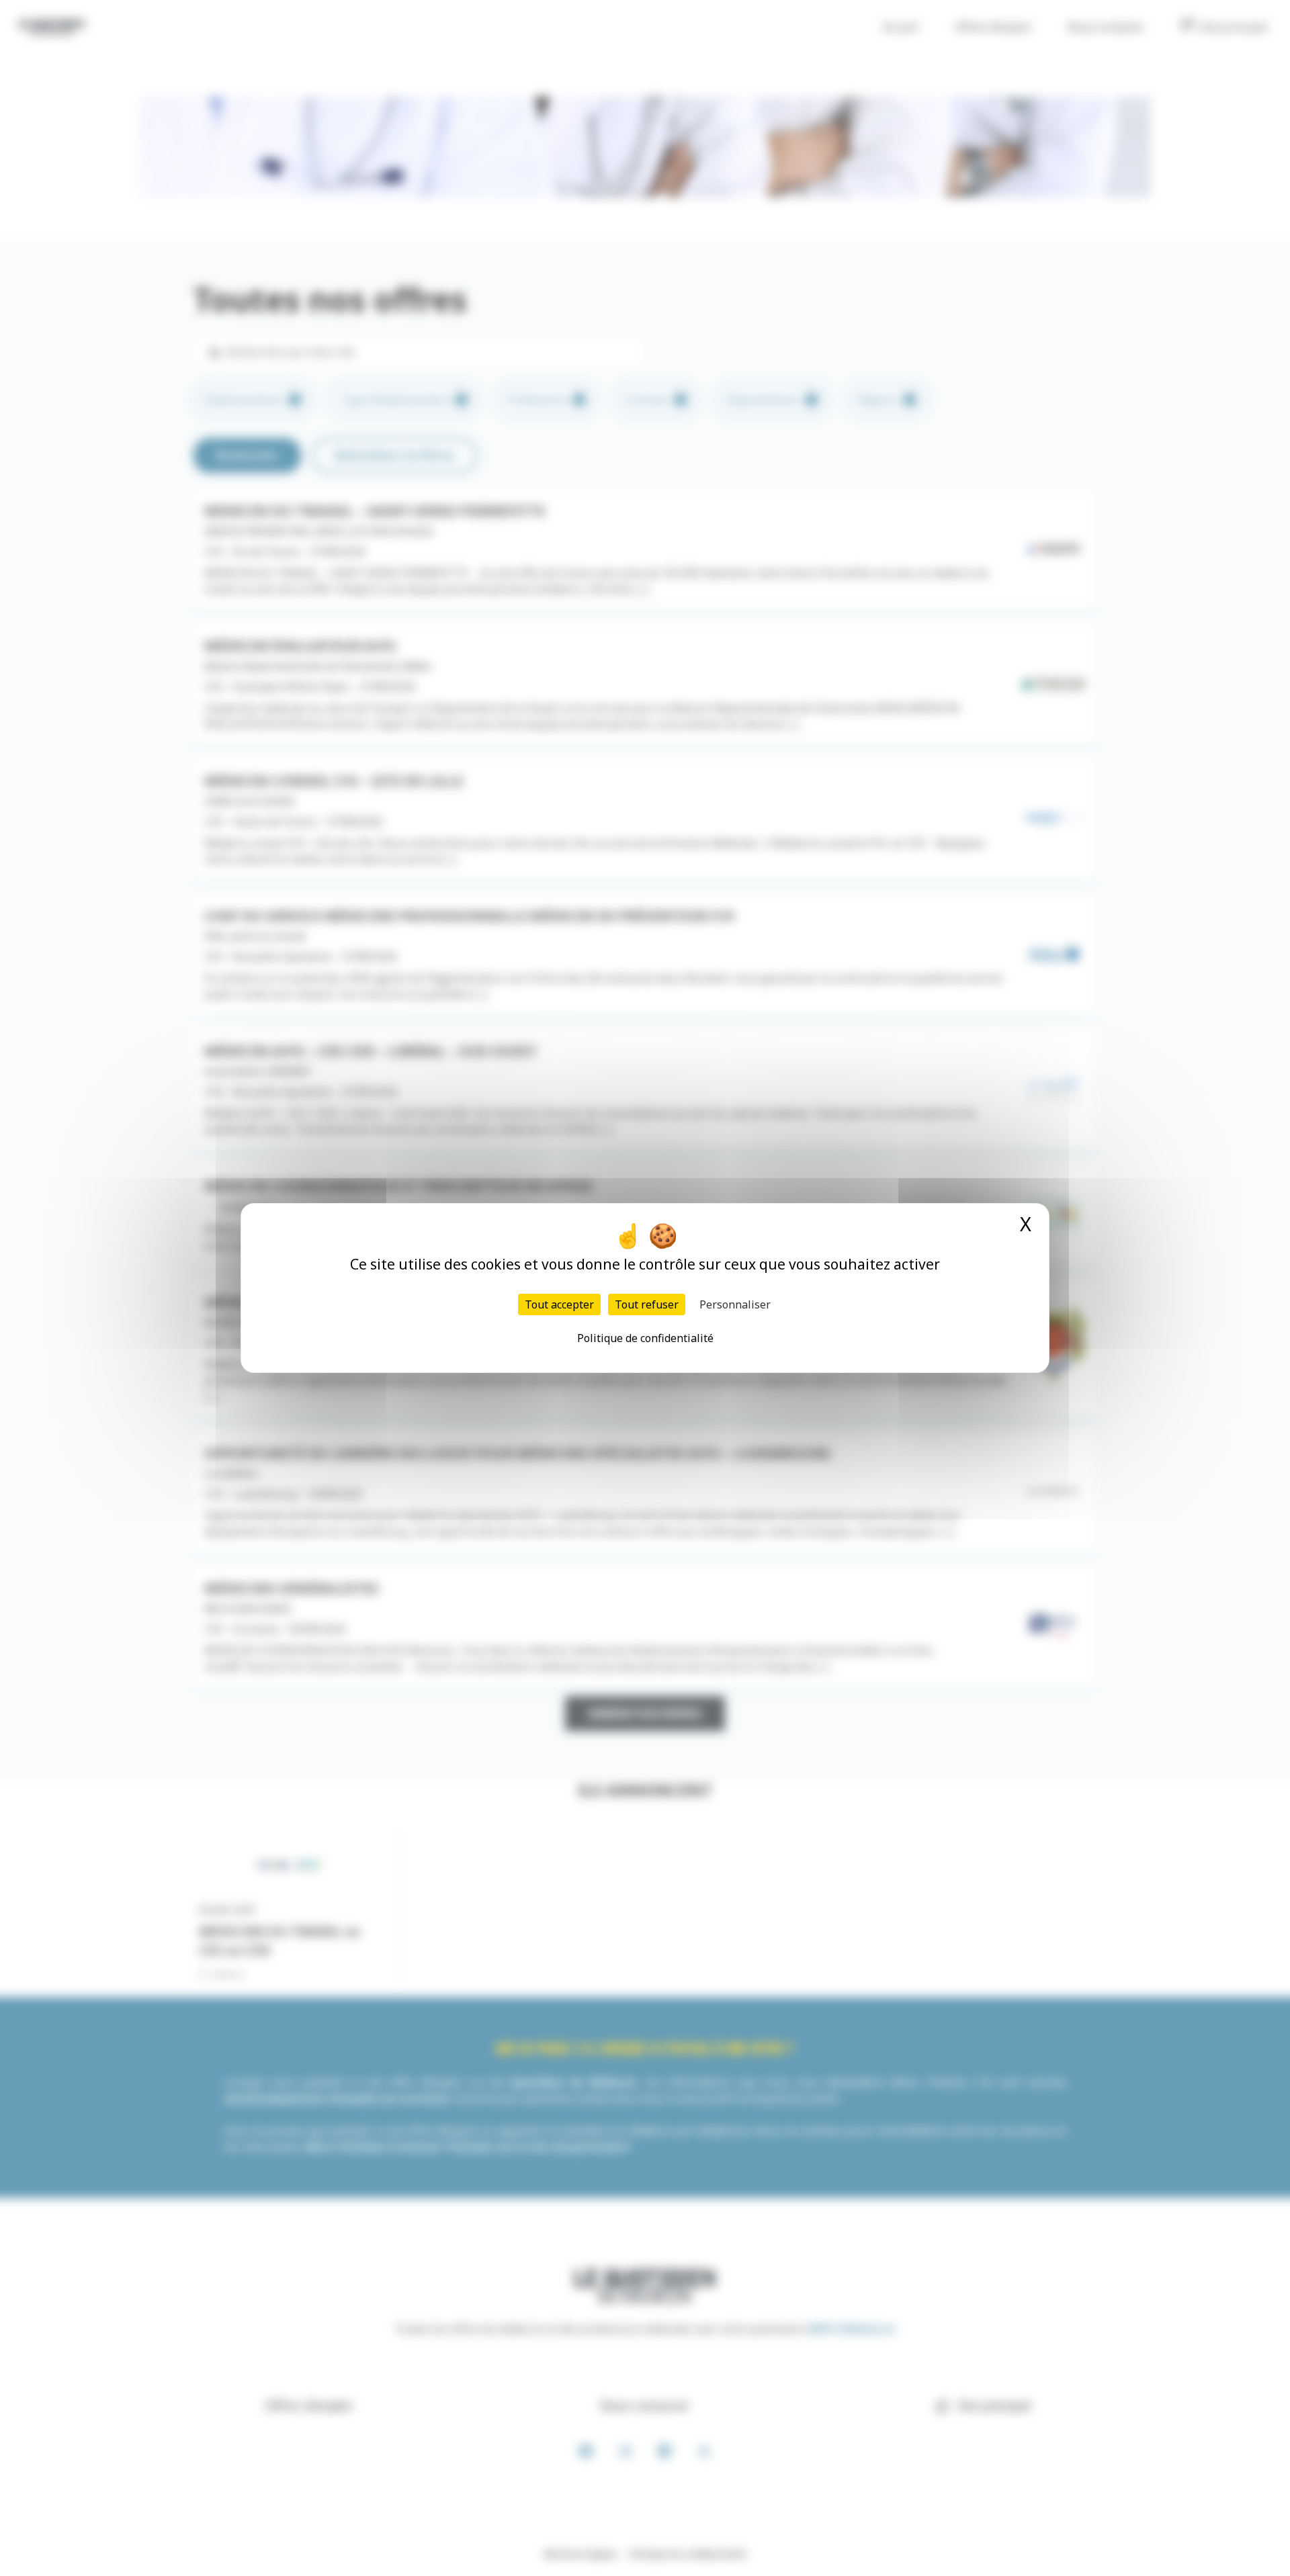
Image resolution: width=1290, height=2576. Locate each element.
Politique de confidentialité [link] (645, 1338)
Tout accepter (559, 1304)
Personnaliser (735, 1304)
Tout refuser (647, 1304)
